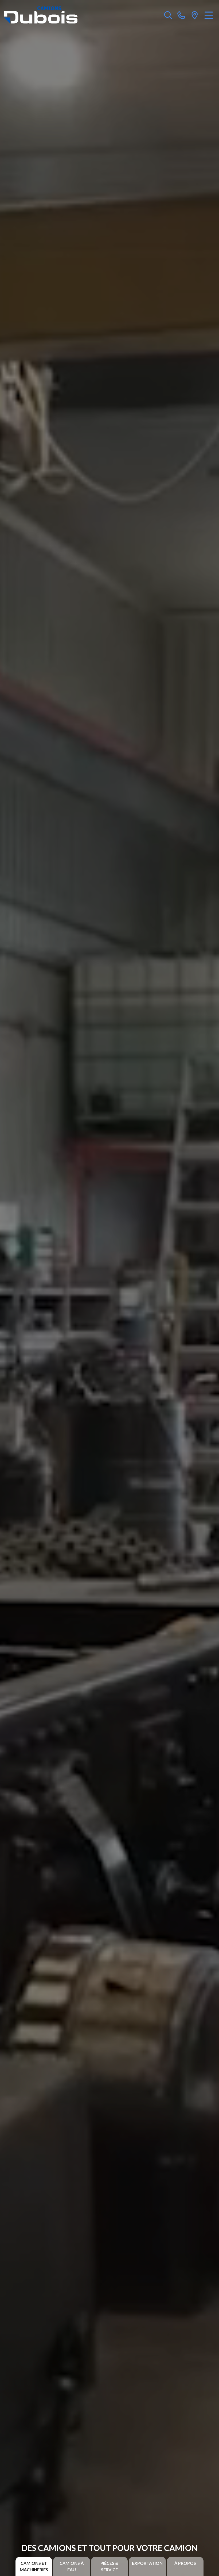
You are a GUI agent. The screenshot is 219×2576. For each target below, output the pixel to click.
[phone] (181, 15)
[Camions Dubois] (41, 15)
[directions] (195, 15)
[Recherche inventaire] (168, 15)
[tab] (34, 2566)
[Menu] (209, 15)
